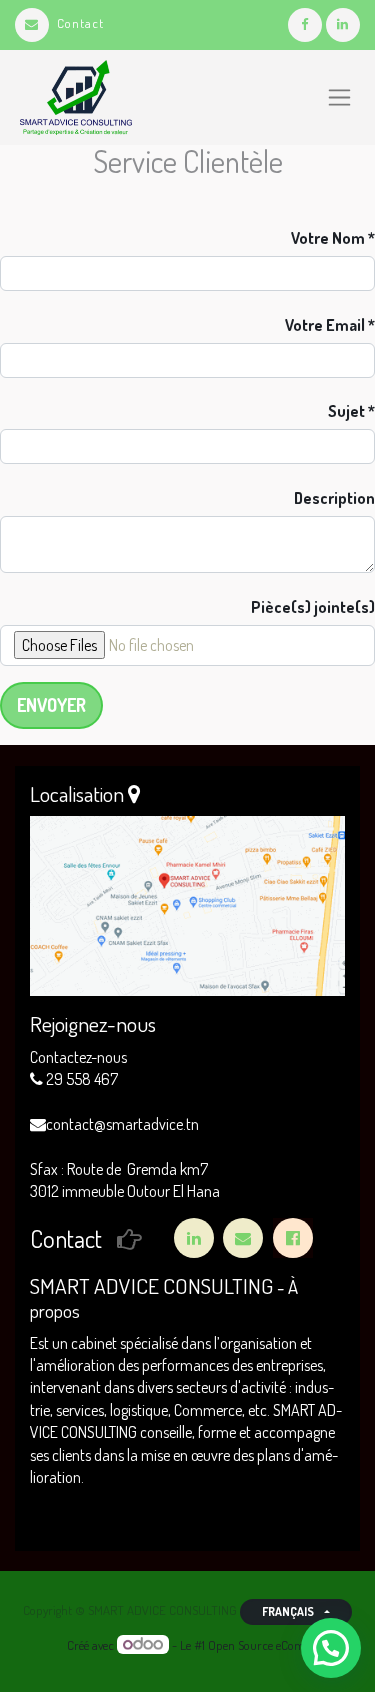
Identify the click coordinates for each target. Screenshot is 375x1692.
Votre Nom (328, 238)
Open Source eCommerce (272, 1645)
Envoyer (51, 705)
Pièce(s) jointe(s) (313, 607)
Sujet (346, 411)
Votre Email (325, 325)
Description (334, 498)
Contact (80, 23)
